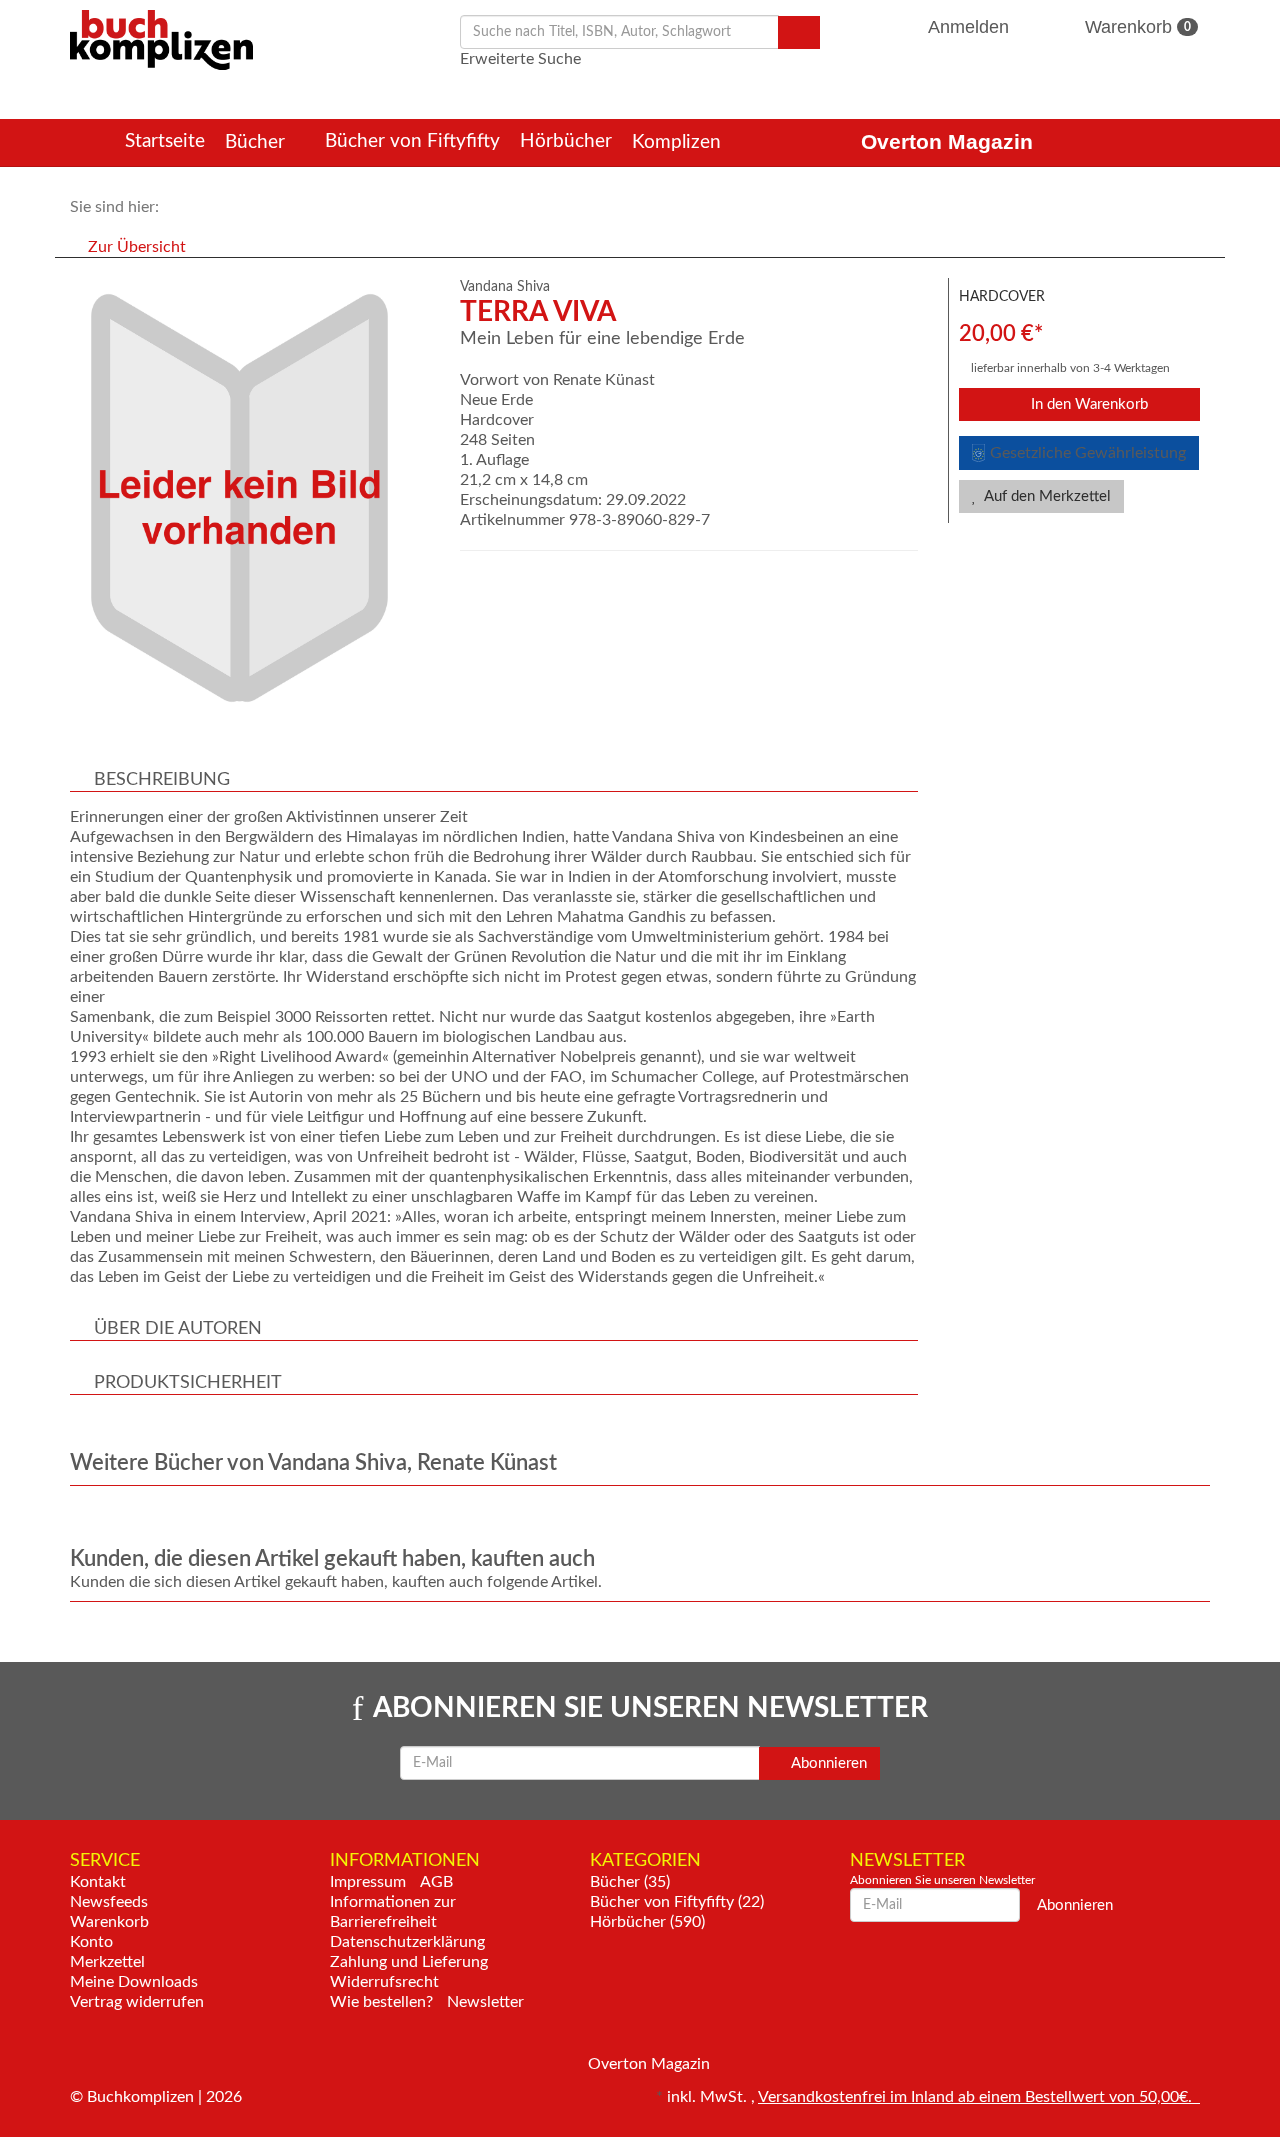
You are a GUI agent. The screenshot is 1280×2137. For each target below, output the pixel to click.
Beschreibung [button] (162, 780)
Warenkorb (1135, 27)
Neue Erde (496, 400)
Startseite (165, 141)
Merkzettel (107, 1962)
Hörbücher (566, 141)
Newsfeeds (109, 1902)
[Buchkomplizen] (161, 39)
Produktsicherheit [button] (188, 1383)
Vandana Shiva (505, 287)
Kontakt (98, 1882)
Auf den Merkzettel (1046, 496)
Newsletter (485, 2002)
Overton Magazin (947, 141)
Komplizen (679, 142)
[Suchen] (799, 32)
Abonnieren (827, 1763)
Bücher (257, 142)
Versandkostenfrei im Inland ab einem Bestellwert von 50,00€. (979, 2097)
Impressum (368, 1882)
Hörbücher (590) (647, 1922)
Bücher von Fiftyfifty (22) (677, 1902)
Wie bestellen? (381, 2002)
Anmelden (969, 27)
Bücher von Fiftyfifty (412, 141)
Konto (91, 1942)
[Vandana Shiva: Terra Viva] (255, 498)
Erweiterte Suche (520, 59)
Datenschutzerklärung (407, 1942)
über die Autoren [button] (178, 1329)
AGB (436, 1882)
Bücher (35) (630, 1882)
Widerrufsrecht (384, 1982)
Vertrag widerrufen (137, 2002)
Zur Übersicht (137, 247)
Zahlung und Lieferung (409, 1962)
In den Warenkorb (1087, 404)
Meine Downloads (134, 1982)
